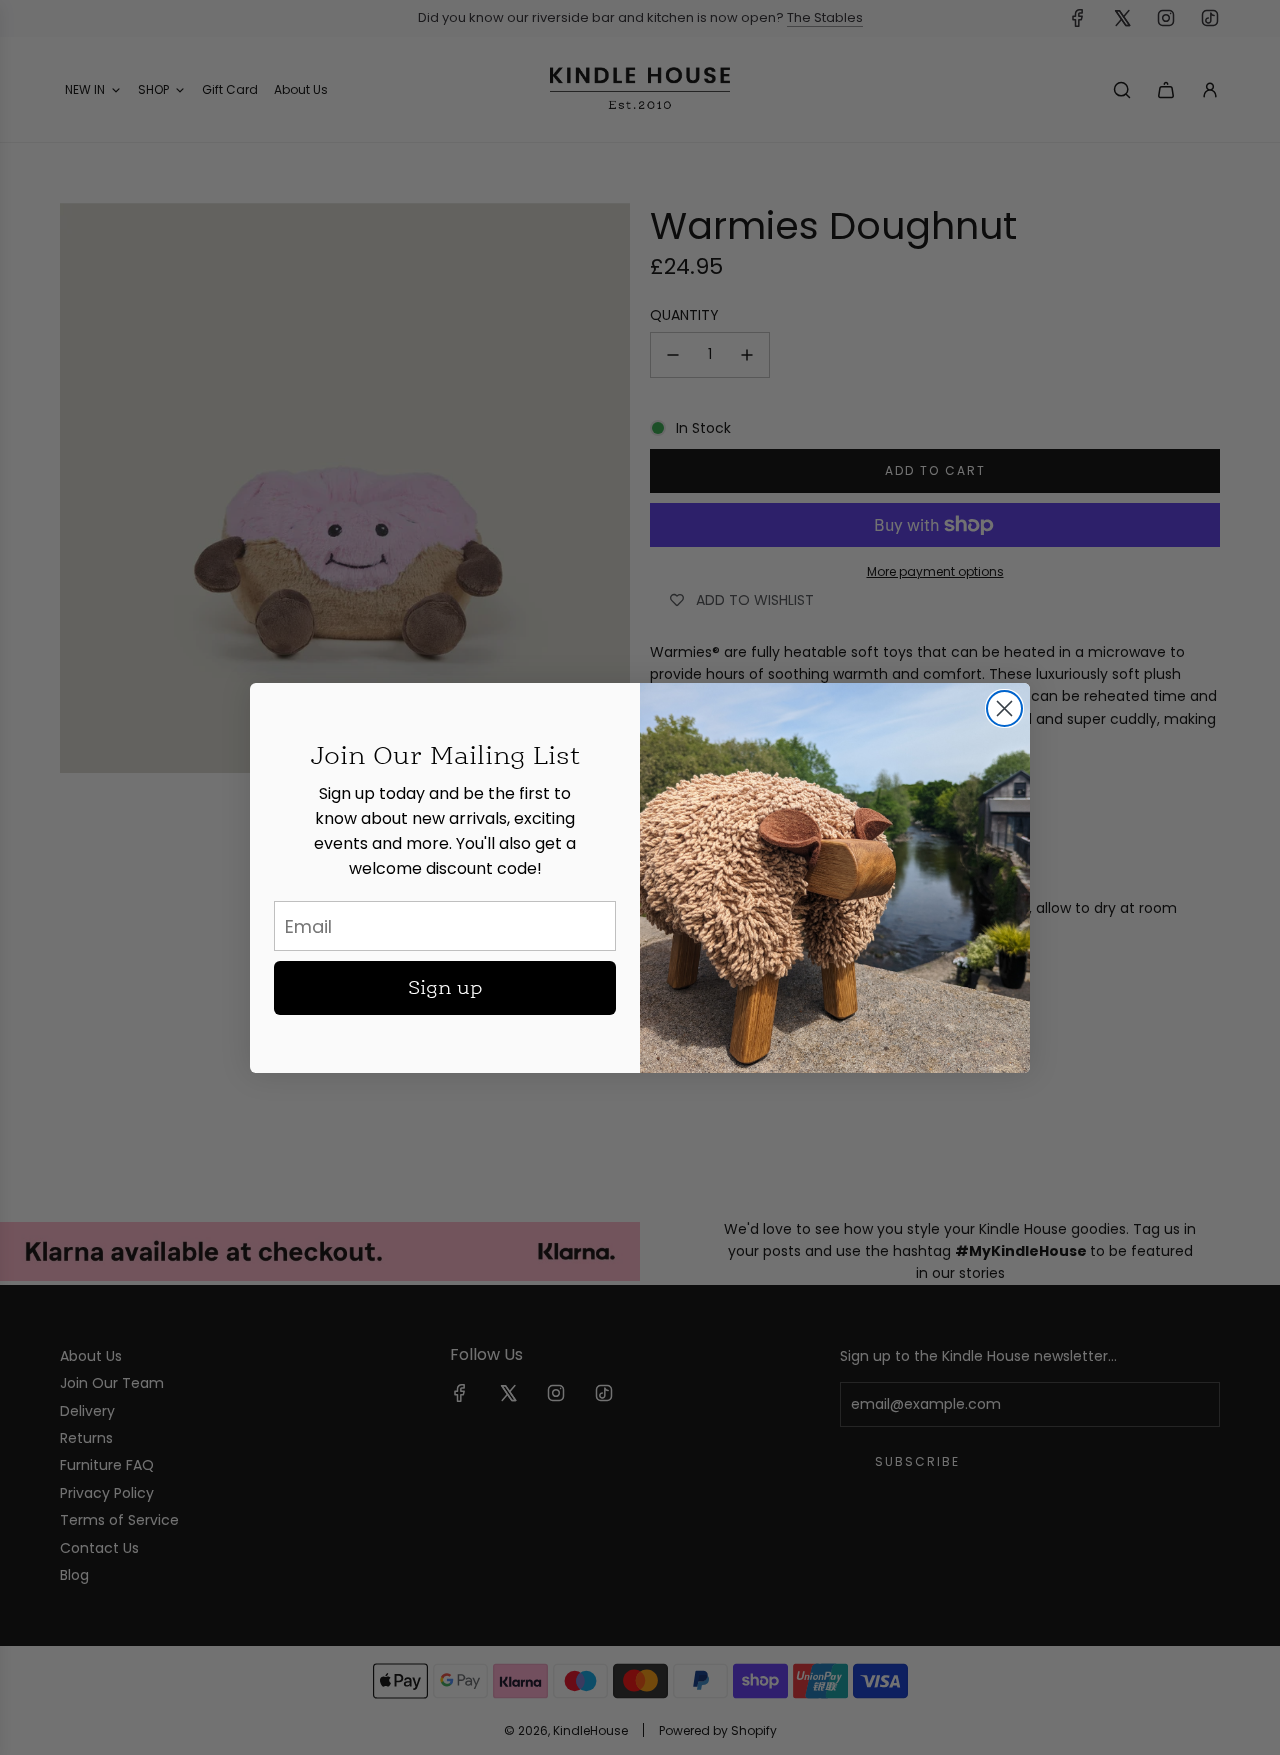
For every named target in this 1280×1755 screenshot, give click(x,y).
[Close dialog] (1004, 708)
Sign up (445, 988)
